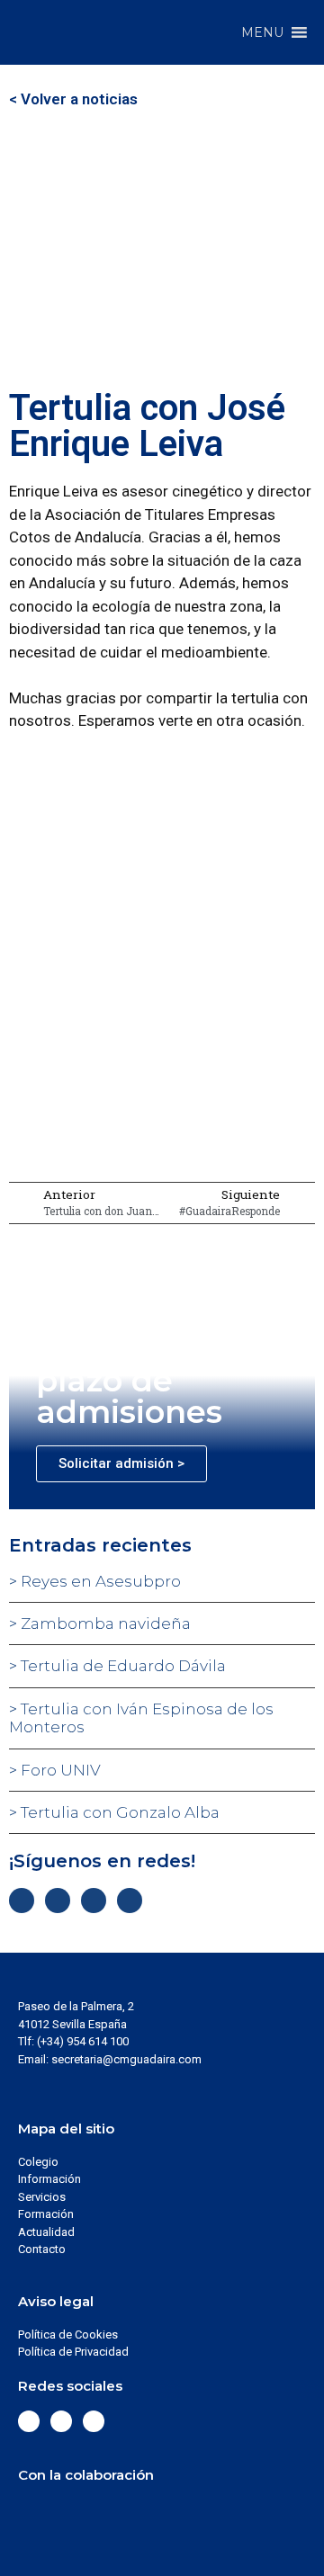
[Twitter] (58, 1901)
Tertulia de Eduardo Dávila (121, 1666)
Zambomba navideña (104, 1623)
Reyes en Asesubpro (99, 1581)
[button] (262, 32)
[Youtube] (130, 1901)
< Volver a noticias (73, 99)
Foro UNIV (59, 1770)
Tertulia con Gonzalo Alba (118, 1812)
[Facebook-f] (22, 1901)
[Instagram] (94, 1901)
